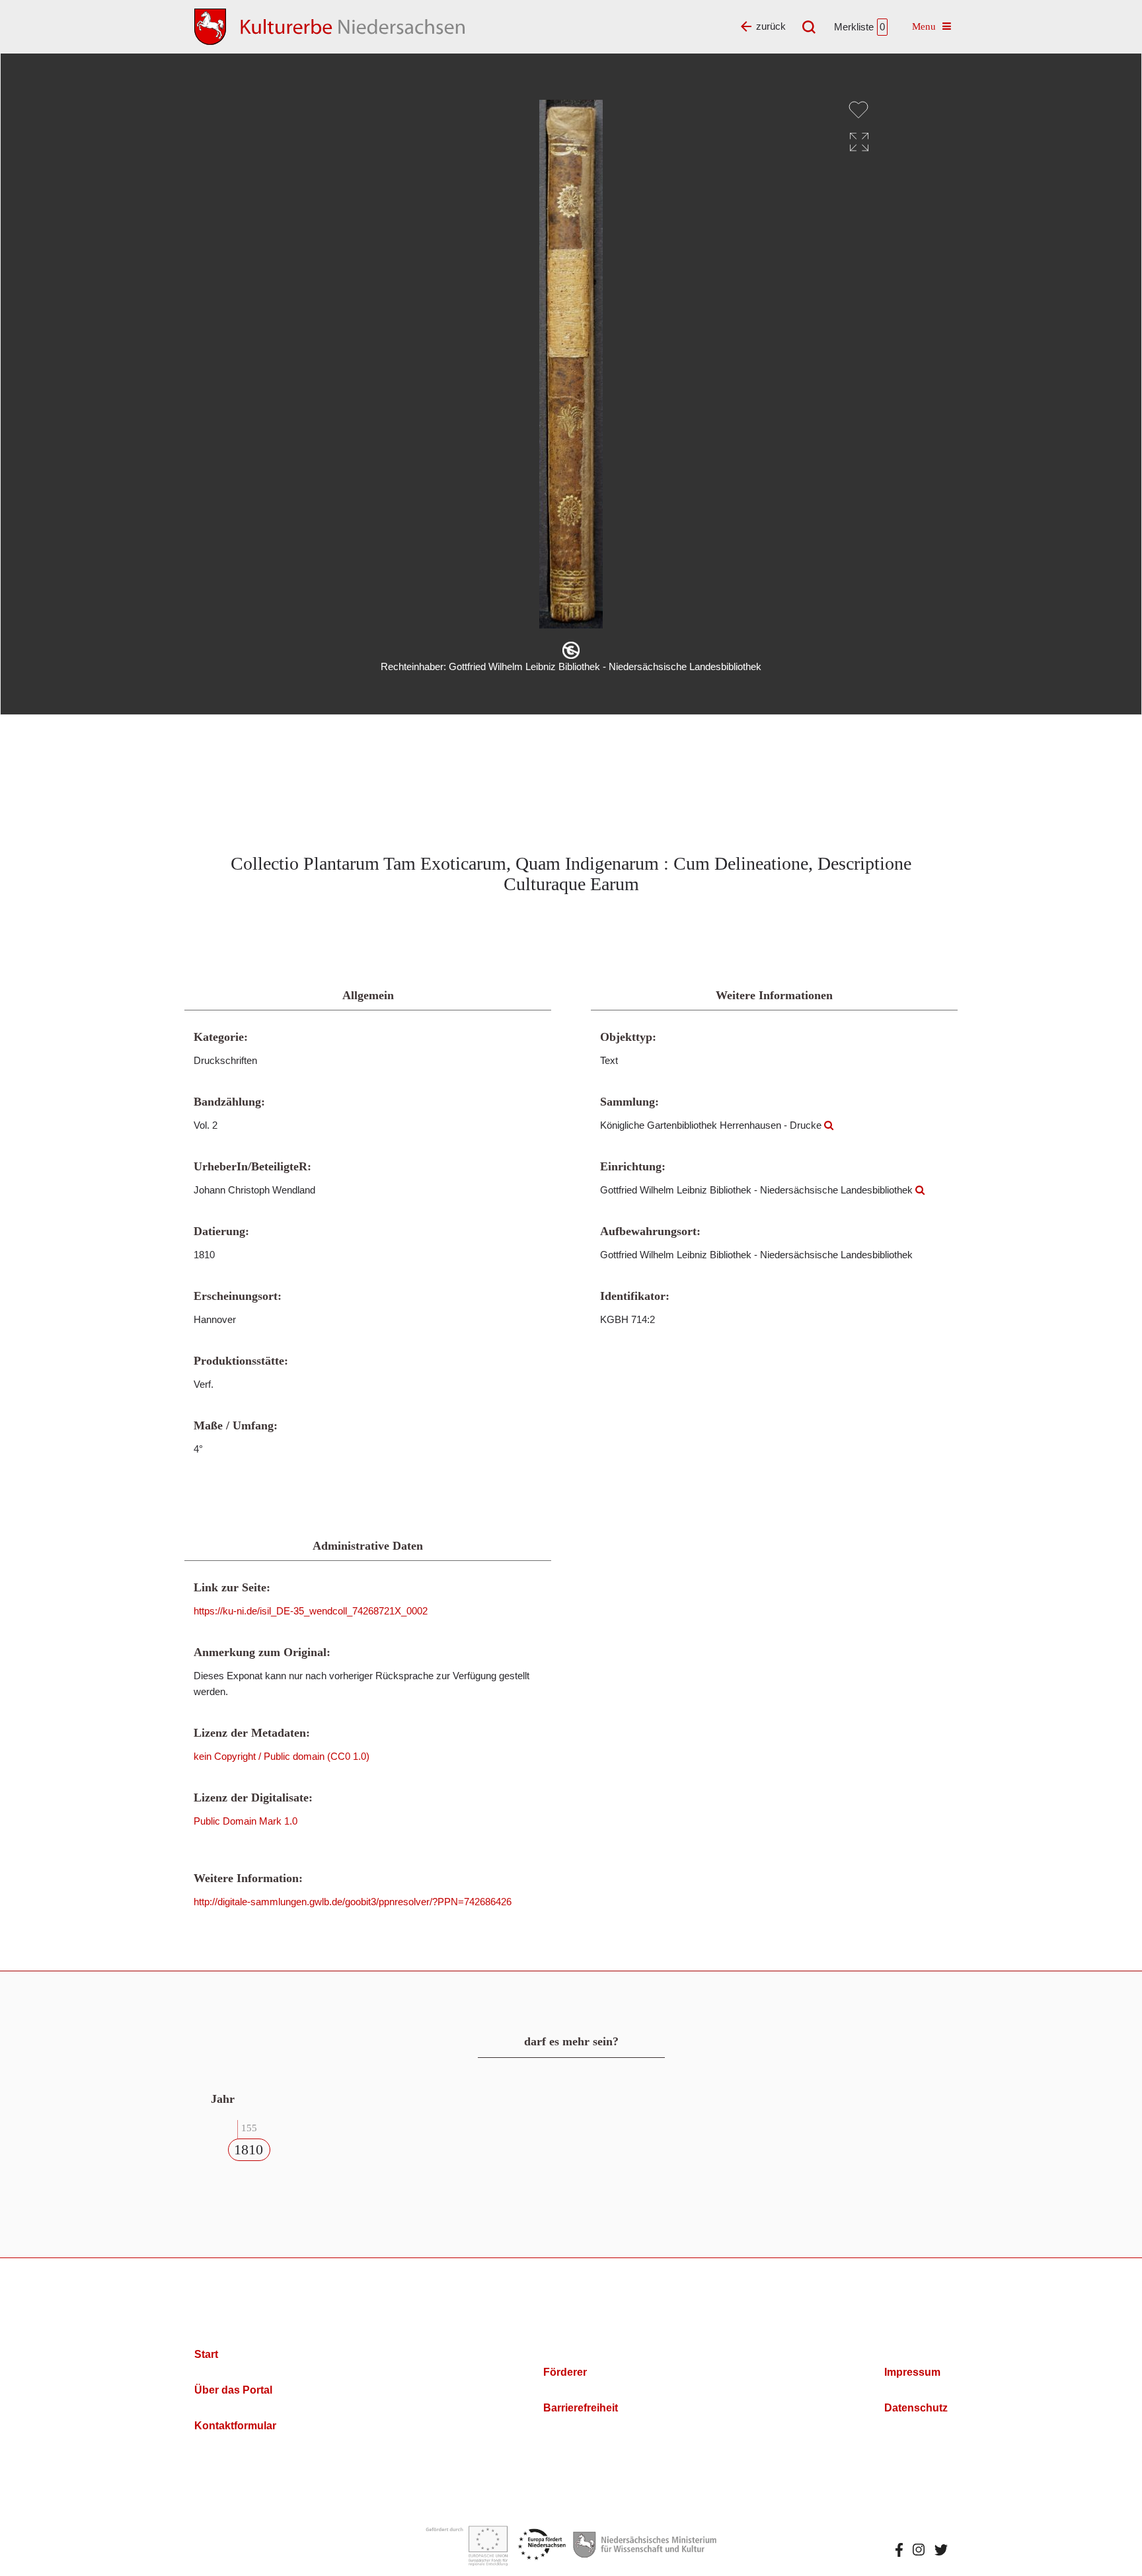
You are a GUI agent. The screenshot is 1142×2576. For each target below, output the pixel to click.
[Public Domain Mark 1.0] (571, 650)
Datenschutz (916, 2408)
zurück (771, 26)
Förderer (565, 2372)
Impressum (912, 2372)
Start (206, 2354)
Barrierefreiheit (581, 2408)
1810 (248, 2149)
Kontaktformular (235, 2426)
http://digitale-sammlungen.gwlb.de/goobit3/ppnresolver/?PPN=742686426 (353, 1902)
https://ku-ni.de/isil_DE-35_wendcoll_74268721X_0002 (311, 1611)
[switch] (858, 110)
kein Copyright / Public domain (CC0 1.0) (282, 1756)
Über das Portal (233, 2390)
